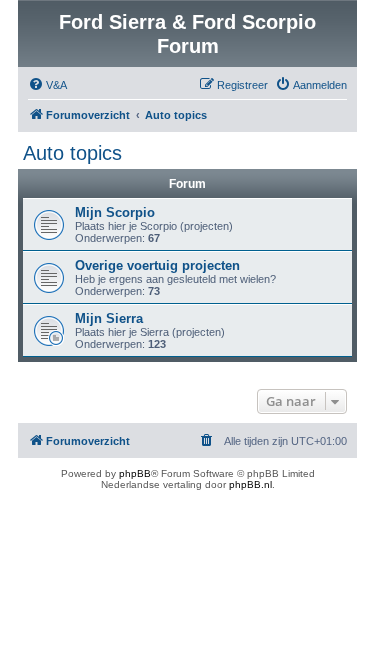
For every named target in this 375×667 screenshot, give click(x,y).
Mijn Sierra (109, 318)
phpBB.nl (250, 484)
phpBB (135, 473)
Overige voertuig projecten (157, 265)
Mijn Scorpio (115, 212)
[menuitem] (47, 85)
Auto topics (72, 153)
